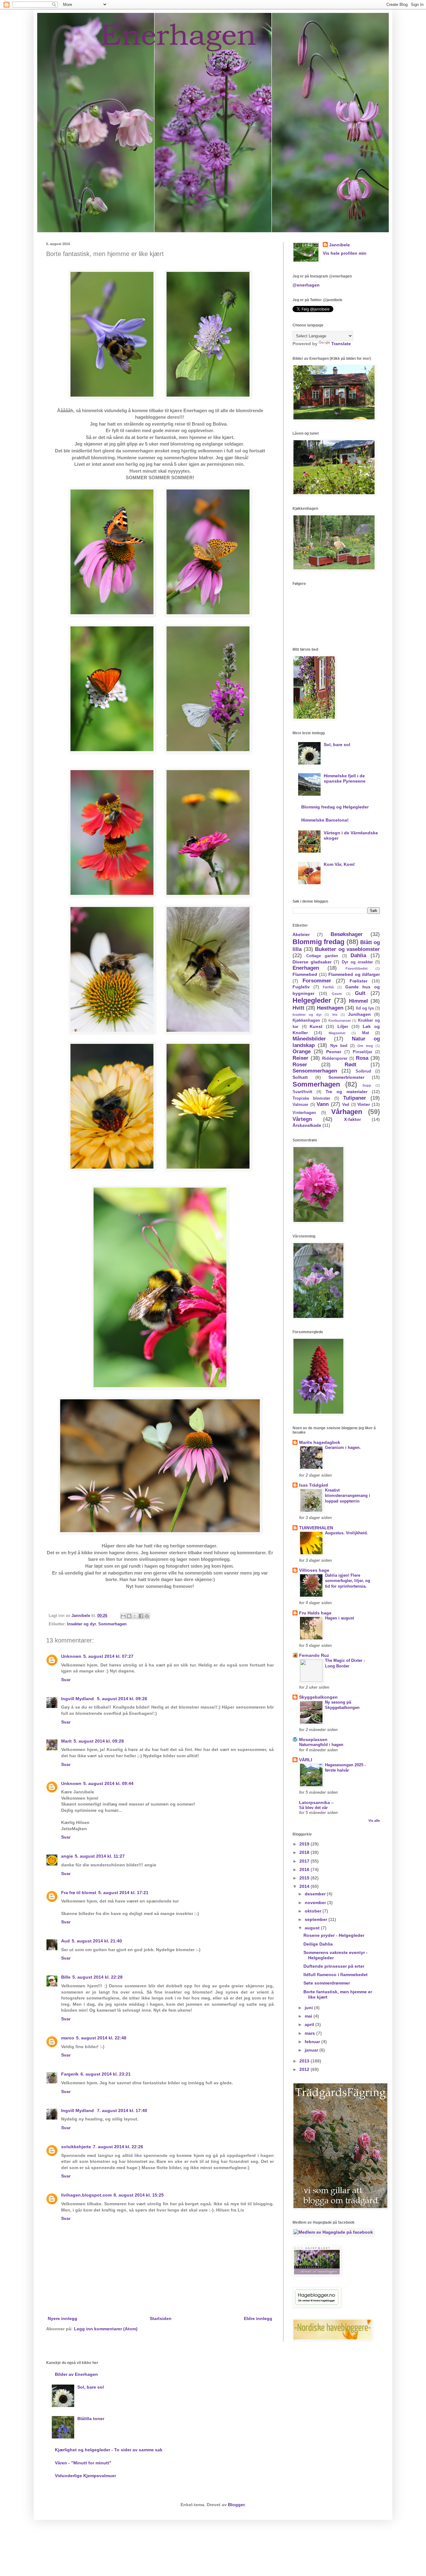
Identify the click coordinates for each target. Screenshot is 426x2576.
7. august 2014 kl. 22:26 (118, 2147)
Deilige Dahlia (318, 1944)
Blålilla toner (91, 2419)
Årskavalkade (307, 1125)
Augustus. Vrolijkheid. (346, 1533)
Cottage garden (322, 956)
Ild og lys (365, 1008)
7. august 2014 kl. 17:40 (122, 2110)
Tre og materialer (346, 1092)
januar (312, 2050)
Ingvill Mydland (78, 1699)
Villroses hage (314, 1570)
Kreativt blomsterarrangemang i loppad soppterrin (348, 1496)
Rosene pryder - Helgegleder (334, 1935)
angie (67, 1856)
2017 (305, 1861)
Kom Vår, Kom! (339, 864)
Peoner (334, 1052)
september (317, 1919)
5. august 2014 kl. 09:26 (122, 1699)
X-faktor (352, 1119)
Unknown (71, 1656)
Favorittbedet (357, 968)
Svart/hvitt (302, 1092)
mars (310, 2033)
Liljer (343, 1026)
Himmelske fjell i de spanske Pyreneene (345, 778)
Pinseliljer (363, 1052)
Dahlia (358, 955)
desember (316, 1894)
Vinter (364, 1104)
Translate (341, 344)
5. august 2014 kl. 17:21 (123, 1893)
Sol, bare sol (337, 745)
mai (309, 2016)
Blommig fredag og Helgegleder (335, 807)
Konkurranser (340, 1020)
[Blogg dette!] (129, 1616)
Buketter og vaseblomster (347, 949)
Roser (300, 1065)
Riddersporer (335, 1059)
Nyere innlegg (63, 2318)
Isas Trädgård (314, 1485)
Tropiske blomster (311, 1098)
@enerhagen (306, 285)
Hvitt (298, 1008)
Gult (360, 993)
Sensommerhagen (315, 1071)
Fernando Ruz (314, 1655)
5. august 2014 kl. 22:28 (97, 1977)
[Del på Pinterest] (147, 1616)
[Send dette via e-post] (123, 1616)
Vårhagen (347, 1112)
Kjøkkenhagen (306, 1020)
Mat (365, 1033)
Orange (302, 1052)
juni (309, 2008)
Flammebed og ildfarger (354, 974)
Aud (65, 1941)
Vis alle (374, 1821)
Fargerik (70, 2074)
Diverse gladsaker (312, 962)
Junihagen (359, 1014)
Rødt (351, 1065)
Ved (346, 1105)
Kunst (316, 1026)
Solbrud (363, 1071)
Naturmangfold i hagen (321, 1745)
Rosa (362, 1058)
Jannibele (339, 245)
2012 (305, 2069)
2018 (305, 1852)
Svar (66, 1680)
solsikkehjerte (76, 2147)
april (310, 2024)
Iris (335, 1015)
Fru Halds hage (315, 1613)
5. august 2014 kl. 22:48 (101, 2038)
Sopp (367, 1085)
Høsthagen (330, 1008)
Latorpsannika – (316, 1802)
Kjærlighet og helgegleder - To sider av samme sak (109, 2450)
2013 (305, 2061)
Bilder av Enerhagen (76, 2374)
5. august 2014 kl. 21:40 (97, 1941)
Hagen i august (339, 1618)
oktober (314, 1911)
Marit (66, 1741)
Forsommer (317, 981)
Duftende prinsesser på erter (334, 1966)
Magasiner (337, 1033)
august (313, 1928)
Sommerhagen (112, 1624)
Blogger (236, 2505)
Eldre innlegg (258, 2318)
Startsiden (161, 2318)
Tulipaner (355, 1098)
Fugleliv (301, 987)
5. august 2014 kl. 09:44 (108, 1783)
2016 (305, 1869)
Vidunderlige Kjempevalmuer (85, 2476)
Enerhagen (306, 968)
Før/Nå (328, 987)
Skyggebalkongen (318, 1697)
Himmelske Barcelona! (325, 820)
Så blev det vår (313, 1808)
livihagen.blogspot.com (86, 2195)
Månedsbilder (309, 1039)
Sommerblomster (346, 1077)
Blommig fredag (318, 942)
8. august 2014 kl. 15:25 (139, 2195)
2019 (305, 1844)
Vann (323, 1104)
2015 (305, 1878)
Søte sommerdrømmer (327, 1983)
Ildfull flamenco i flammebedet (336, 1975)
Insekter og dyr (81, 1624)
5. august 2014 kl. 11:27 (100, 1856)
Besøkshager (347, 934)
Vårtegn (302, 1119)
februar (313, 2042)
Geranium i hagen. (343, 1447)
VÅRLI (306, 1760)
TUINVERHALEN (316, 1528)
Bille (66, 1977)
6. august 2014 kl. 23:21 (106, 2074)
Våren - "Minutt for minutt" (83, 2463)
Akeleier (301, 934)
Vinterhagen (304, 1113)
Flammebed (305, 974)
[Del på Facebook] (141, 1616)
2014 (305, 1886)
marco (68, 2038)
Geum (337, 994)
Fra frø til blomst (79, 1893)
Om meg (365, 1046)
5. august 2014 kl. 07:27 (108, 1656)
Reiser (300, 1058)
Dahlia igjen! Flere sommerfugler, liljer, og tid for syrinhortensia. (348, 1581)
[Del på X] (135, 1616)
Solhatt (300, 1077)
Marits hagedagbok (320, 1442)
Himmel (358, 1001)
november (316, 1903)
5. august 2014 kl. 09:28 (99, 1741)
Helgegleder (312, 1000)
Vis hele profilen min (345, 253)
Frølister (358, 981)
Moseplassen (313, 1739)
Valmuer (300, 1105)
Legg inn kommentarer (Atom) (106, 2329)
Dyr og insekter (357, 962)
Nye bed (339, 1046)
